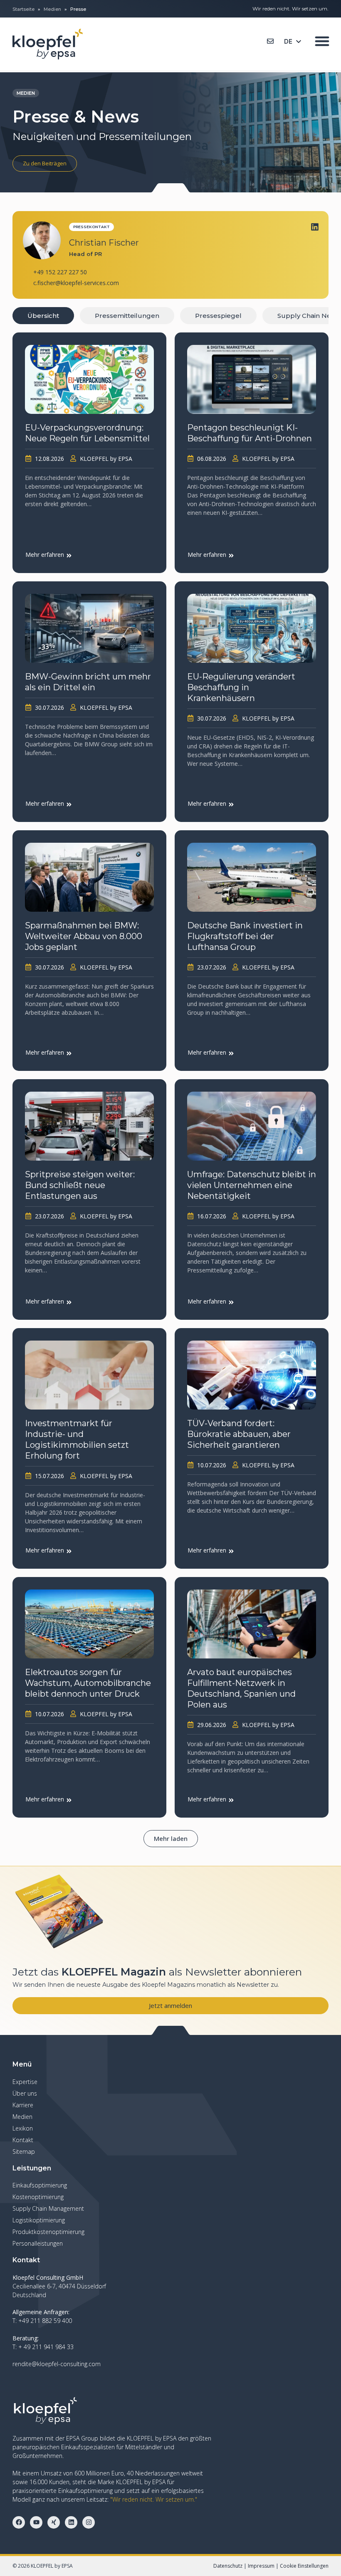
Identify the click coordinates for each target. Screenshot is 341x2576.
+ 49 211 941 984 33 (46, 2347)
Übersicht (43, 316)
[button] (171, 1839)
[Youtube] (36, 2522)
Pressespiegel (218, 316)
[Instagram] (89, 2522)
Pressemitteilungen (127, 316)
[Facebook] (19, 2522)
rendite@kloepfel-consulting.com (57, 2364)
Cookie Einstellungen (304, 2566)
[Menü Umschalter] (322, 41)
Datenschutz (228, 2566)
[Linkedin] (315, 227)
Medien (52, 9)
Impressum (261, 2566)
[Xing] (54, 2522)
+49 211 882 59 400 (45, 2321)
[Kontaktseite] (270, 41)
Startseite (23, 9)
